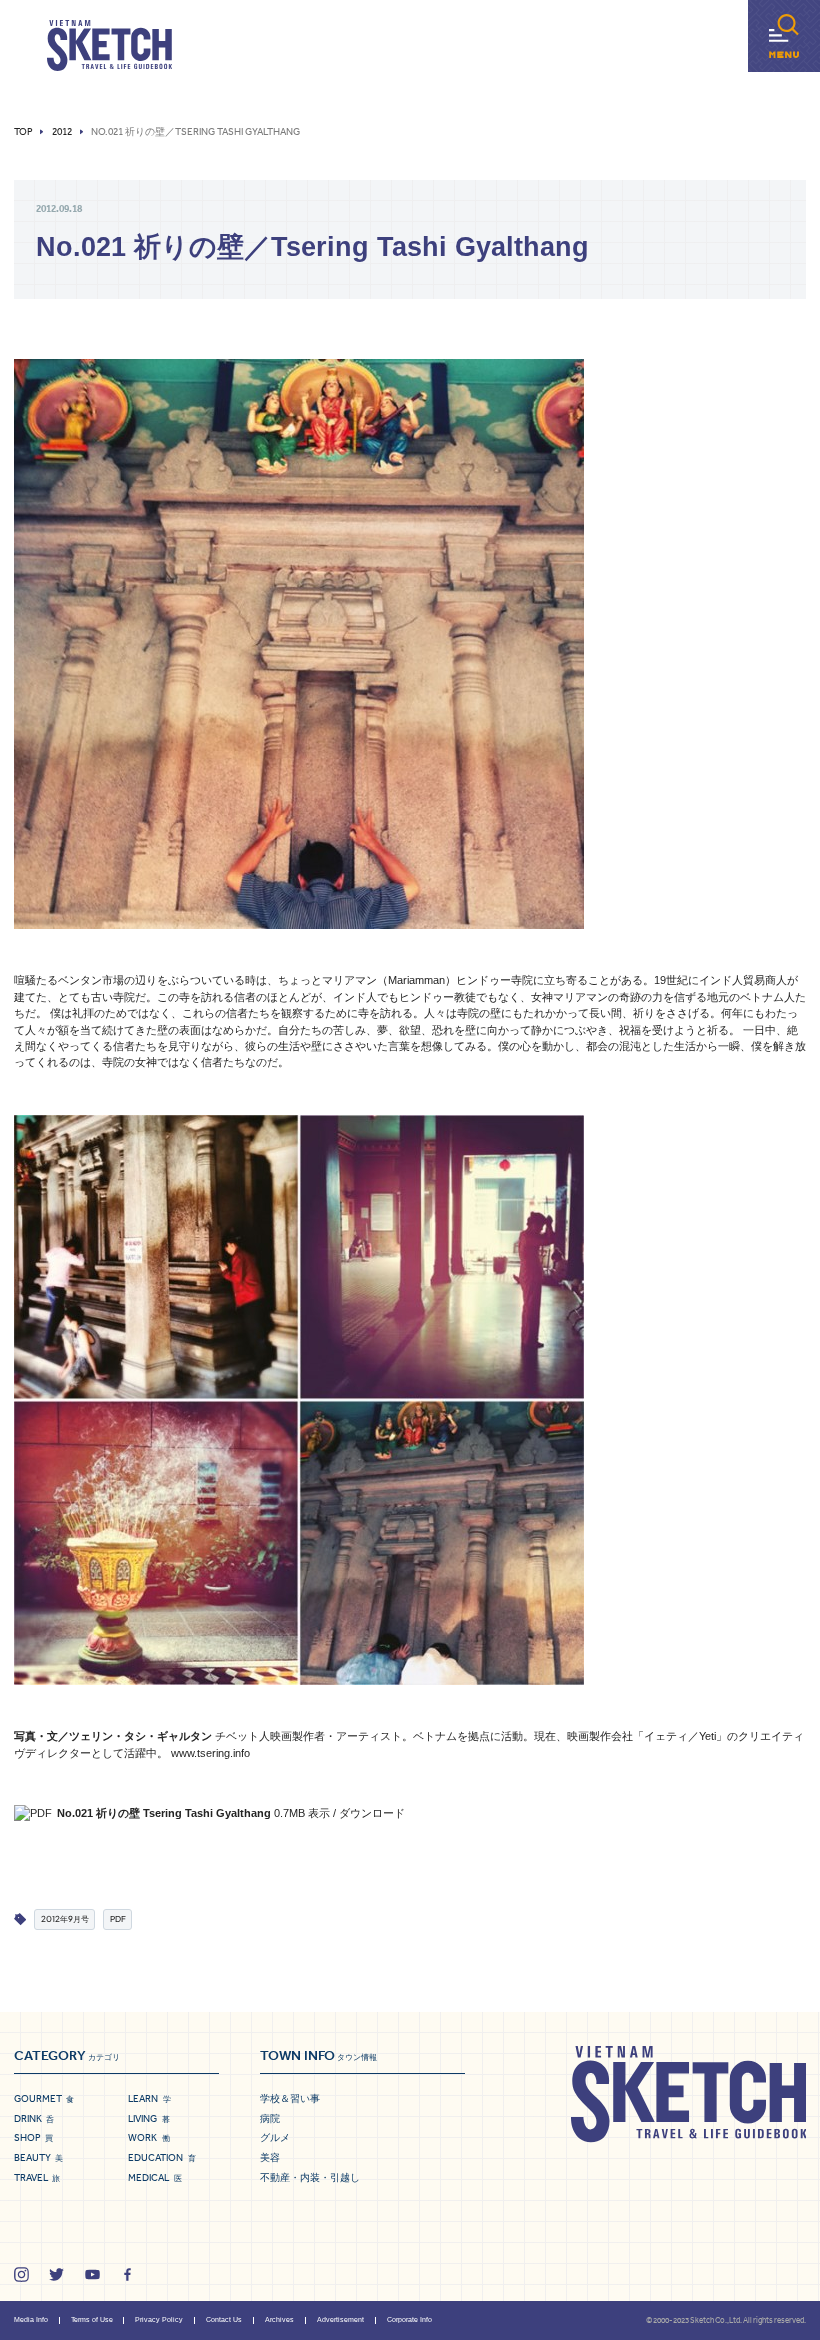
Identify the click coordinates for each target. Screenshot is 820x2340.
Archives (279, 2319)
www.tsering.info (210, 1753)
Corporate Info (409, 2319)
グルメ (275, 2137)
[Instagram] (21, 2274)
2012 (62, 132)
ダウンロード (372, 1813)
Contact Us (224, 2319)
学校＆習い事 (290, 2098)
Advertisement (340, 2319)
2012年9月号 (65, 1918)
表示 (319, 1813)
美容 (270, 2157)
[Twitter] (56, 2274)
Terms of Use (92, 2319)
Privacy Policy (159, 2319)
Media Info (31, 2319)
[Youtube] (92, 2274)
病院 (270, 2118)
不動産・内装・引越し (310, 2177)
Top (23, 132)
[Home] (109, 46)
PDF (118, 1918)
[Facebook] (127, 2274)
